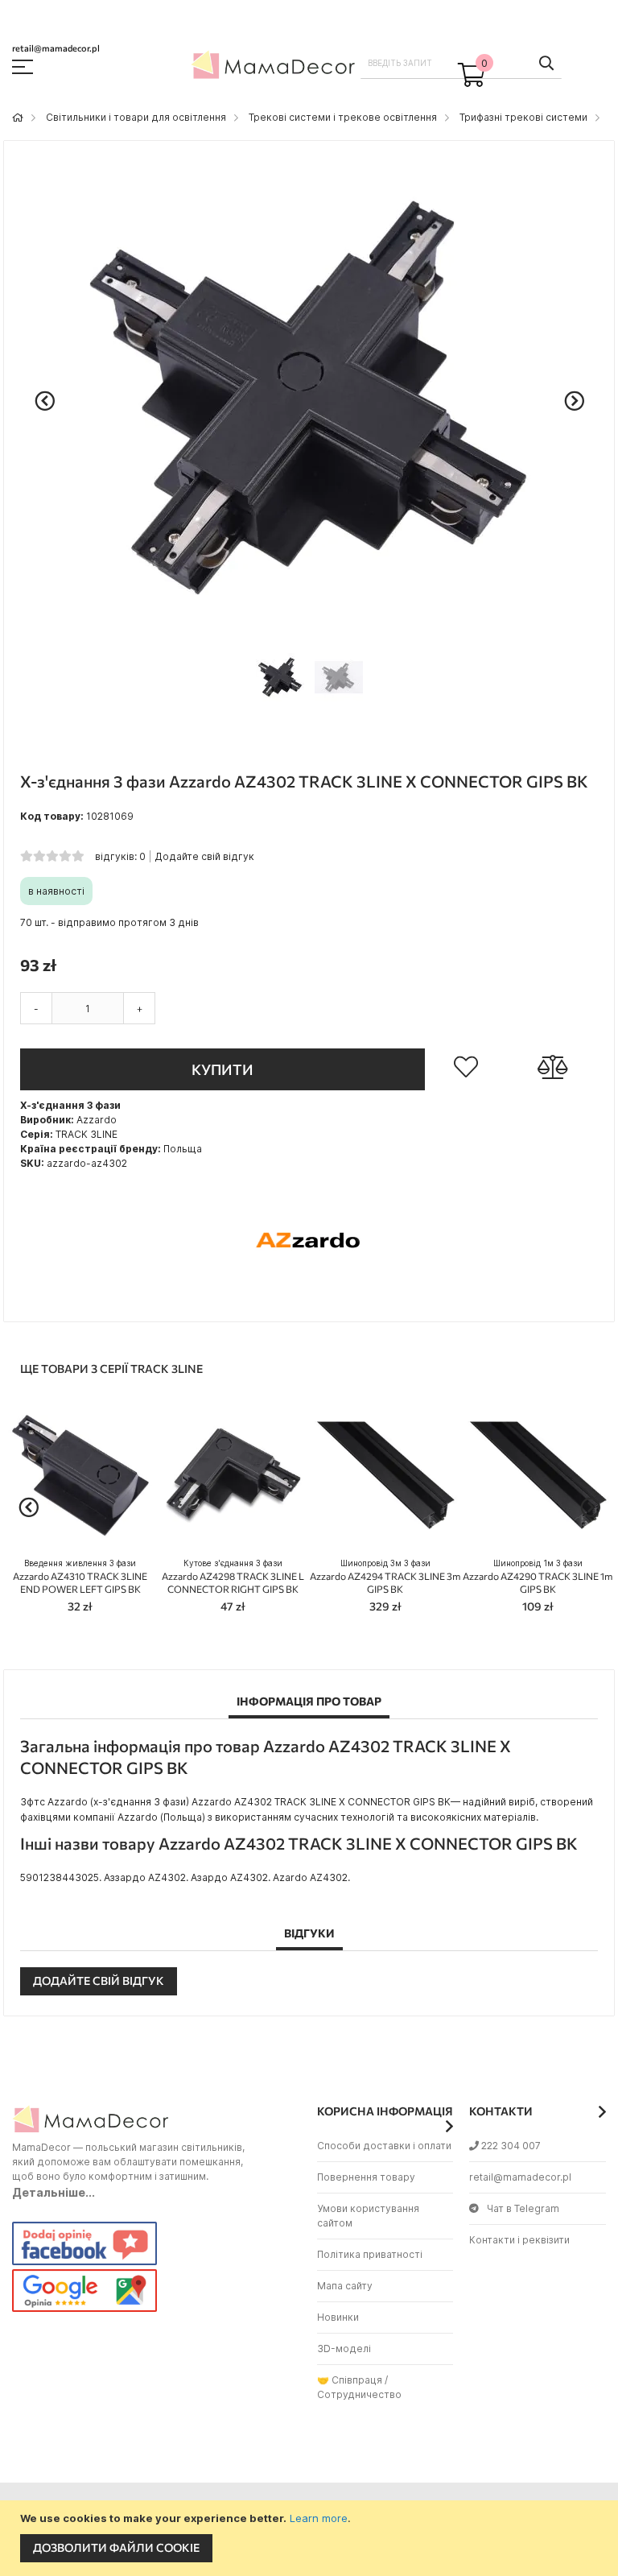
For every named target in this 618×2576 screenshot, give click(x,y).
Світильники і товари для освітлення (136, 117)
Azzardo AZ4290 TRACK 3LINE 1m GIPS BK (538, 1576)
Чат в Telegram (523, 2208)
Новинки (338, 2317)
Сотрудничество (359, 2394)
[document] (311, 2538)
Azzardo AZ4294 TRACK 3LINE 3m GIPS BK (385, 1576)
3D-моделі (344, 2349)
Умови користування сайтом (368, 2216)
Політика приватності (370, 2254)
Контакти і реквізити (519, 2240)
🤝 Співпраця (350, 2380)
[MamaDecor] (275, 68)
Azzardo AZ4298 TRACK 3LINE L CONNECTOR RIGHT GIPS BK (233, 1576)
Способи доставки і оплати (384, 2146)
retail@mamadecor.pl (520, 2177)
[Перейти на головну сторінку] (18, 117)
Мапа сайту (345, 2286)
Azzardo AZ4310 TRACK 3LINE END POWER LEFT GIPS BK (80, 1576)
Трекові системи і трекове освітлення (343, 117)
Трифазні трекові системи (523, 117)
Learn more (319, 2518)
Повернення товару (366, 2177)
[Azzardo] (309, 1297)
